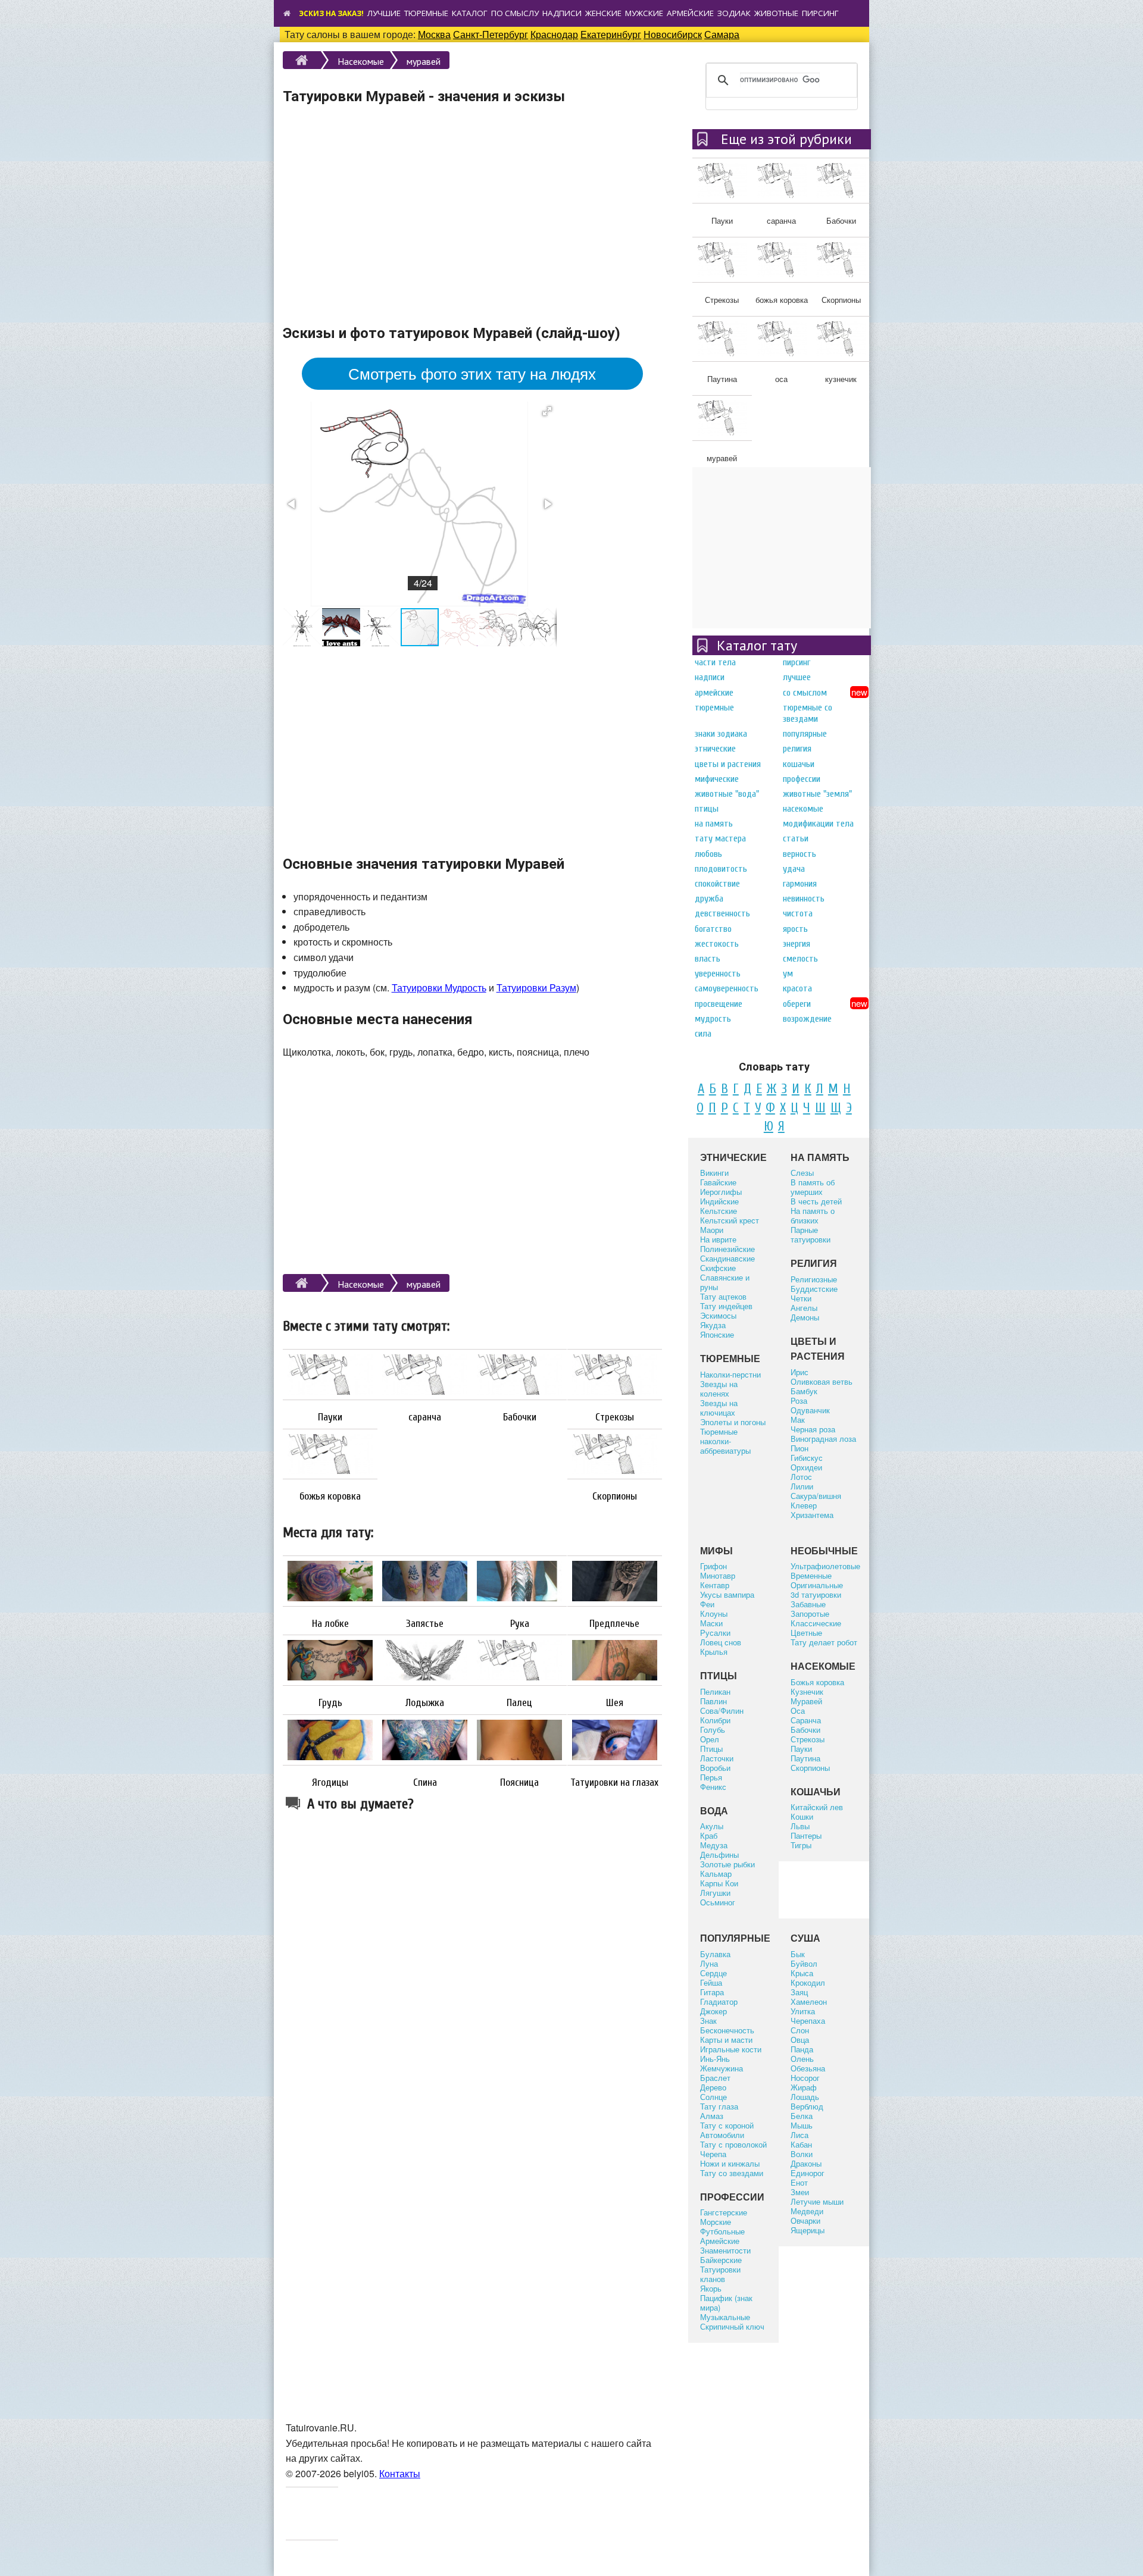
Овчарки (805, 2220)
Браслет (715, 2078)
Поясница (519, 1783)
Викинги (714, 1173)
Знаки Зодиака (721, 734)
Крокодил (808, 1982)
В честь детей (816, 1201)
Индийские (719, 1201)
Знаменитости (725, 2250)
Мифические (717, 779)
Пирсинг (820, 13)
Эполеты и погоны (733, 1422)
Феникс (713, 1787)
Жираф (804, 2087)
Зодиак (734, 13)
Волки (802, 2154)
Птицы (707, 809)
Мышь (802, 2125)
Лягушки (715, 1893)
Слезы (802, 1173)
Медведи (807, 2211)
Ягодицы (330, 1783)
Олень (802, 2059)
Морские (716, 2222)
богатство (713, 929)
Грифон (713, 1566)
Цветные (806, 1633)
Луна (709, 1963)
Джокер (713, 2011)
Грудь (330, 1703)
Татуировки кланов (720, 2274)
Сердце (713, 1973)
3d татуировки (816, 1594)
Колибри (715, 1720)
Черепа (713, 2154)
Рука (520, 1624)
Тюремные (426, 13)
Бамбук (804, 1391)
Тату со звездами (732, 2173)
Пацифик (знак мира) (726, 2303)
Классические (816, 1623)
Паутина (805, 1758)
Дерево (713, 2087)
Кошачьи (799, 764)
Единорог (808, 2173)
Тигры (801, 1845)
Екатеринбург (611, 34)
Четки (801, 1298)
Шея (615, 1703)
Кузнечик (807, 1691)
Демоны (805, 1317)
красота (797, 988)
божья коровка (330, 1497)
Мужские (644, 13)
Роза (799, 1400)
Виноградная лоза (823, 1439)
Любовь (708, 854)
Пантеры (806, 1835)
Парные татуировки (811, 1234)
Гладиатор (719, 2001)
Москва (434, 34)
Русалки (715, 1633)
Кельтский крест (730, 1220)
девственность (722, 913)
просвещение (719, 1004)
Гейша (711, 1982)
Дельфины (719, 1854)
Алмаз (712, 2116)
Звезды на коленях (719, 1389)
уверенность (718, 974)
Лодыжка (425, 1703)
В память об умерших (813, 1187)
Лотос (801, 1477)
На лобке (330, 1624)
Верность (800, 854)
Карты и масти (726, 2040)
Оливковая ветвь (822, 1381)
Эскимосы (718, 1315)
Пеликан (715, 1691)
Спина (425, 1783)
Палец (519, 1703)
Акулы (712, 1826)
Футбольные (722, 2231)
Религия (797, 749)
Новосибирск (673, 34)
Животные (776, 13)
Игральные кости (731, 2049)
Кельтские (719, 1211)
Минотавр (718, 1575)
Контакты (400, 2473)
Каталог (470, 13)
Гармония (800, 884)
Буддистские (814, 1289)
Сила (703, 1034)
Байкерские (721, 2260)
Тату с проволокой (733, 2144)
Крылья (714, 1652)
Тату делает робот (824, 1642)
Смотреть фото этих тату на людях (472, 373)
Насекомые (361, 61)
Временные (811, 1575)
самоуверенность (727, 988)
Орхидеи (806, 1467)
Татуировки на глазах (614, 1783)
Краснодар (554, 34)
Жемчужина (722, 2068)
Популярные (805, 734)
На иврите (718, 1239)
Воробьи (715, 1768)
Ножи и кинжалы (730, 2163)
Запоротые (810, 1613)
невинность (804, 899)
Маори (712, 1230)
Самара (722, 34)
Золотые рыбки (727, 1864)
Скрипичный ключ (732, 2326)
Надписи (562, 13)
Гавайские (718, 1182)
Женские (603, 13)
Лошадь (805, 2097)
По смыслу (515, 13)
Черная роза (813, 1429)
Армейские (690, 13)
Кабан (801, 2144)
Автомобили (722, 2135)
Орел (710, 1739)
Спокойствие (717, 884)
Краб (709, 1835)
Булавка (715, 1954)
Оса (798, 1710)
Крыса (802, 1973)
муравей (424, 61)
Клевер (804, 1505)
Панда (802, 2049)
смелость (800, 959)
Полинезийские (727, 1249)
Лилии (802, 1486)
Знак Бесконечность (727, 2025)
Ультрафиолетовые (825, 1566)
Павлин (713, 1701)
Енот (799, 2182)
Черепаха (808, 2021)
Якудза (713, 1325)
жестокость (717, 944)
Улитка (803, 2011)
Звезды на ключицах (719, 1408)
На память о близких (813, 1215)
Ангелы (804, 1308)
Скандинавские (727, 1258)
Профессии (802, 779)
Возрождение (807, 1019)
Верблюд (807, 2106)
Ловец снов (721, 1642)
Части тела (715, 662)
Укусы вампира (727, 1594)
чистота (798, 913)
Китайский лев (817, 1807)
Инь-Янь (715, 2059)
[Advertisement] (472, 226)
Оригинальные (817, 1585)
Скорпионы (615, 1497)
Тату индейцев (726, 1306)
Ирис (800, 1372)
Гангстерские (724, 2212)
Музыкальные (725, 2317)
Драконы (806, 2163)
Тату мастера (720, 838)
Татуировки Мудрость (439, 987)
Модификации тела (818, 824)
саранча (425, 1417)
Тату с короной (727, 2125)
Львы (800, 1826)
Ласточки (717, 1758)
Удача (794, 869)
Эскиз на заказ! (331, 13)
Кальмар (716, 1874)
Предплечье (614, 1624)
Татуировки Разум (536, 987)
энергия (797, 944)
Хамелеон (809, 2001)
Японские (717, 1334)
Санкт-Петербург (491, 34)
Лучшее (797, 677)
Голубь (713, 1730)
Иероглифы (721, 1192)
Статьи (796, 838)
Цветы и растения (728, 764)
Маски (711, 1623)
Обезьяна (808, 2068)
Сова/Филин (722, 1710)
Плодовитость (721, 869)
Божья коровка (817, 1682)
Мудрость (713, 1019)
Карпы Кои (719, 1883)
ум (788, 974)
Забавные (808, 1604)
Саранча (806, 1720)
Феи (707, 1604)
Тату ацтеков (723, 1296)
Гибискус (807, 1458)
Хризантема (812, 1515)
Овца (800, 2040)
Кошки (802, 1816)
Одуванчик (810, 1410)
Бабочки (520, 1417)
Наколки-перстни (730, 1374)
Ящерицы (808, 2230)
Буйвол (804, 1963)
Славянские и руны (725, 1282)
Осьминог (718, 1902)
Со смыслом (805, 693)
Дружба (709, 899)
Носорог (805, 2078)
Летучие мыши (817, 2201)
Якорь (711, 2288)
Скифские (718, 1268)
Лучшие (384, 13)
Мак (798, 1420)
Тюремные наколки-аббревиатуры (725, 1441)
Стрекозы (615, 1417)
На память (714, 824)
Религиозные (814, 1279)
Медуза (714, 1845)
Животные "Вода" (727, 794)
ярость (795, 929)
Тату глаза (719, 2106)
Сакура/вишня (816, 1496)
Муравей (806, 1701)
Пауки (330, 1417)
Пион (800, 1448)
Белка (802, 2116)
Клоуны (714, 1613)
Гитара (712, 1992)
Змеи (800, 2192)
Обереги (797, 1004)
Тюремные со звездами (808, 713)
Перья (711, 1777)
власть (708, 959)
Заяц (799, 1992)
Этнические (715, 749)
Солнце (713, 2097)
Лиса (800, 2135)
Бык (798, 1954)
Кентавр (715, 1585)
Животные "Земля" (817, 794)
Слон (800, 2030)
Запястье (425, 1624)
